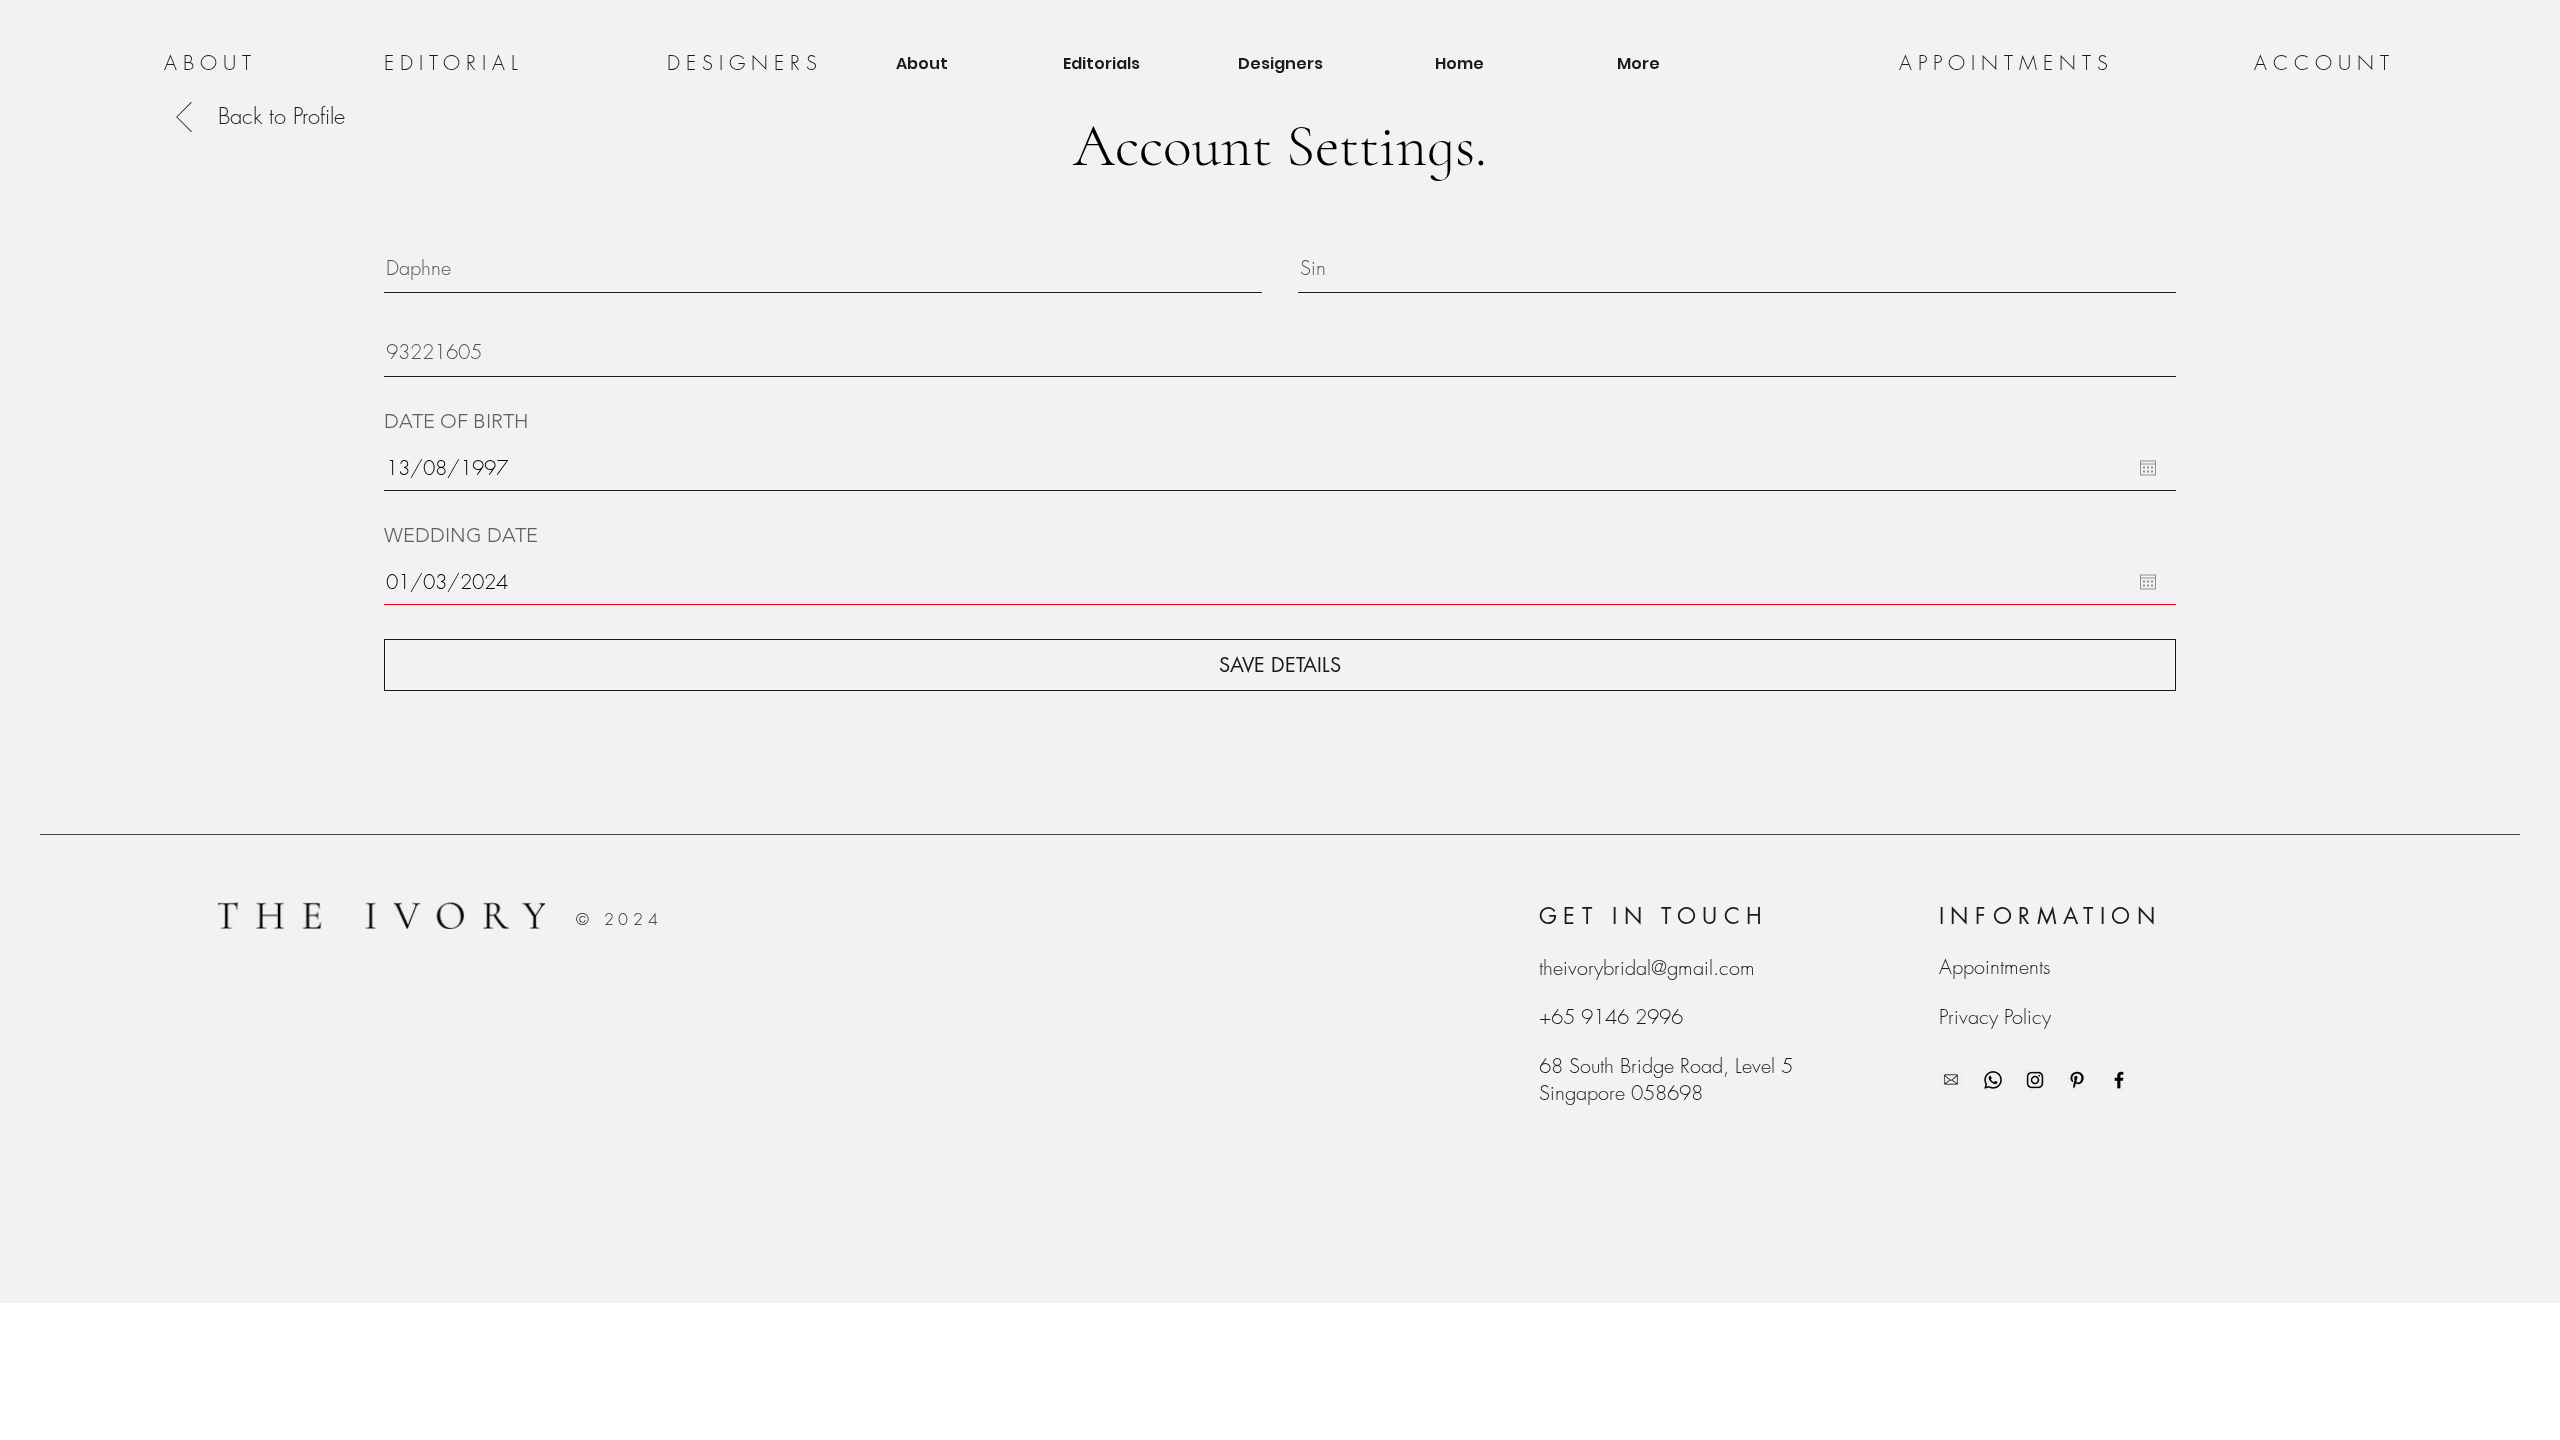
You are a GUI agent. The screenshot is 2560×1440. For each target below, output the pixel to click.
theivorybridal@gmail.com (1647, 967)
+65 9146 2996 (1611, 1016)
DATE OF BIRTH (456, 421)
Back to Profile (281, 116)
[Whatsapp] (1993, 1080)
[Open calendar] (2148, 468)
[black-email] (1951, 1080)
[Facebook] (2119, 1080)
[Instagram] (2035, 1080)
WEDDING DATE (461, 535)
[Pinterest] (2077, 1080)
